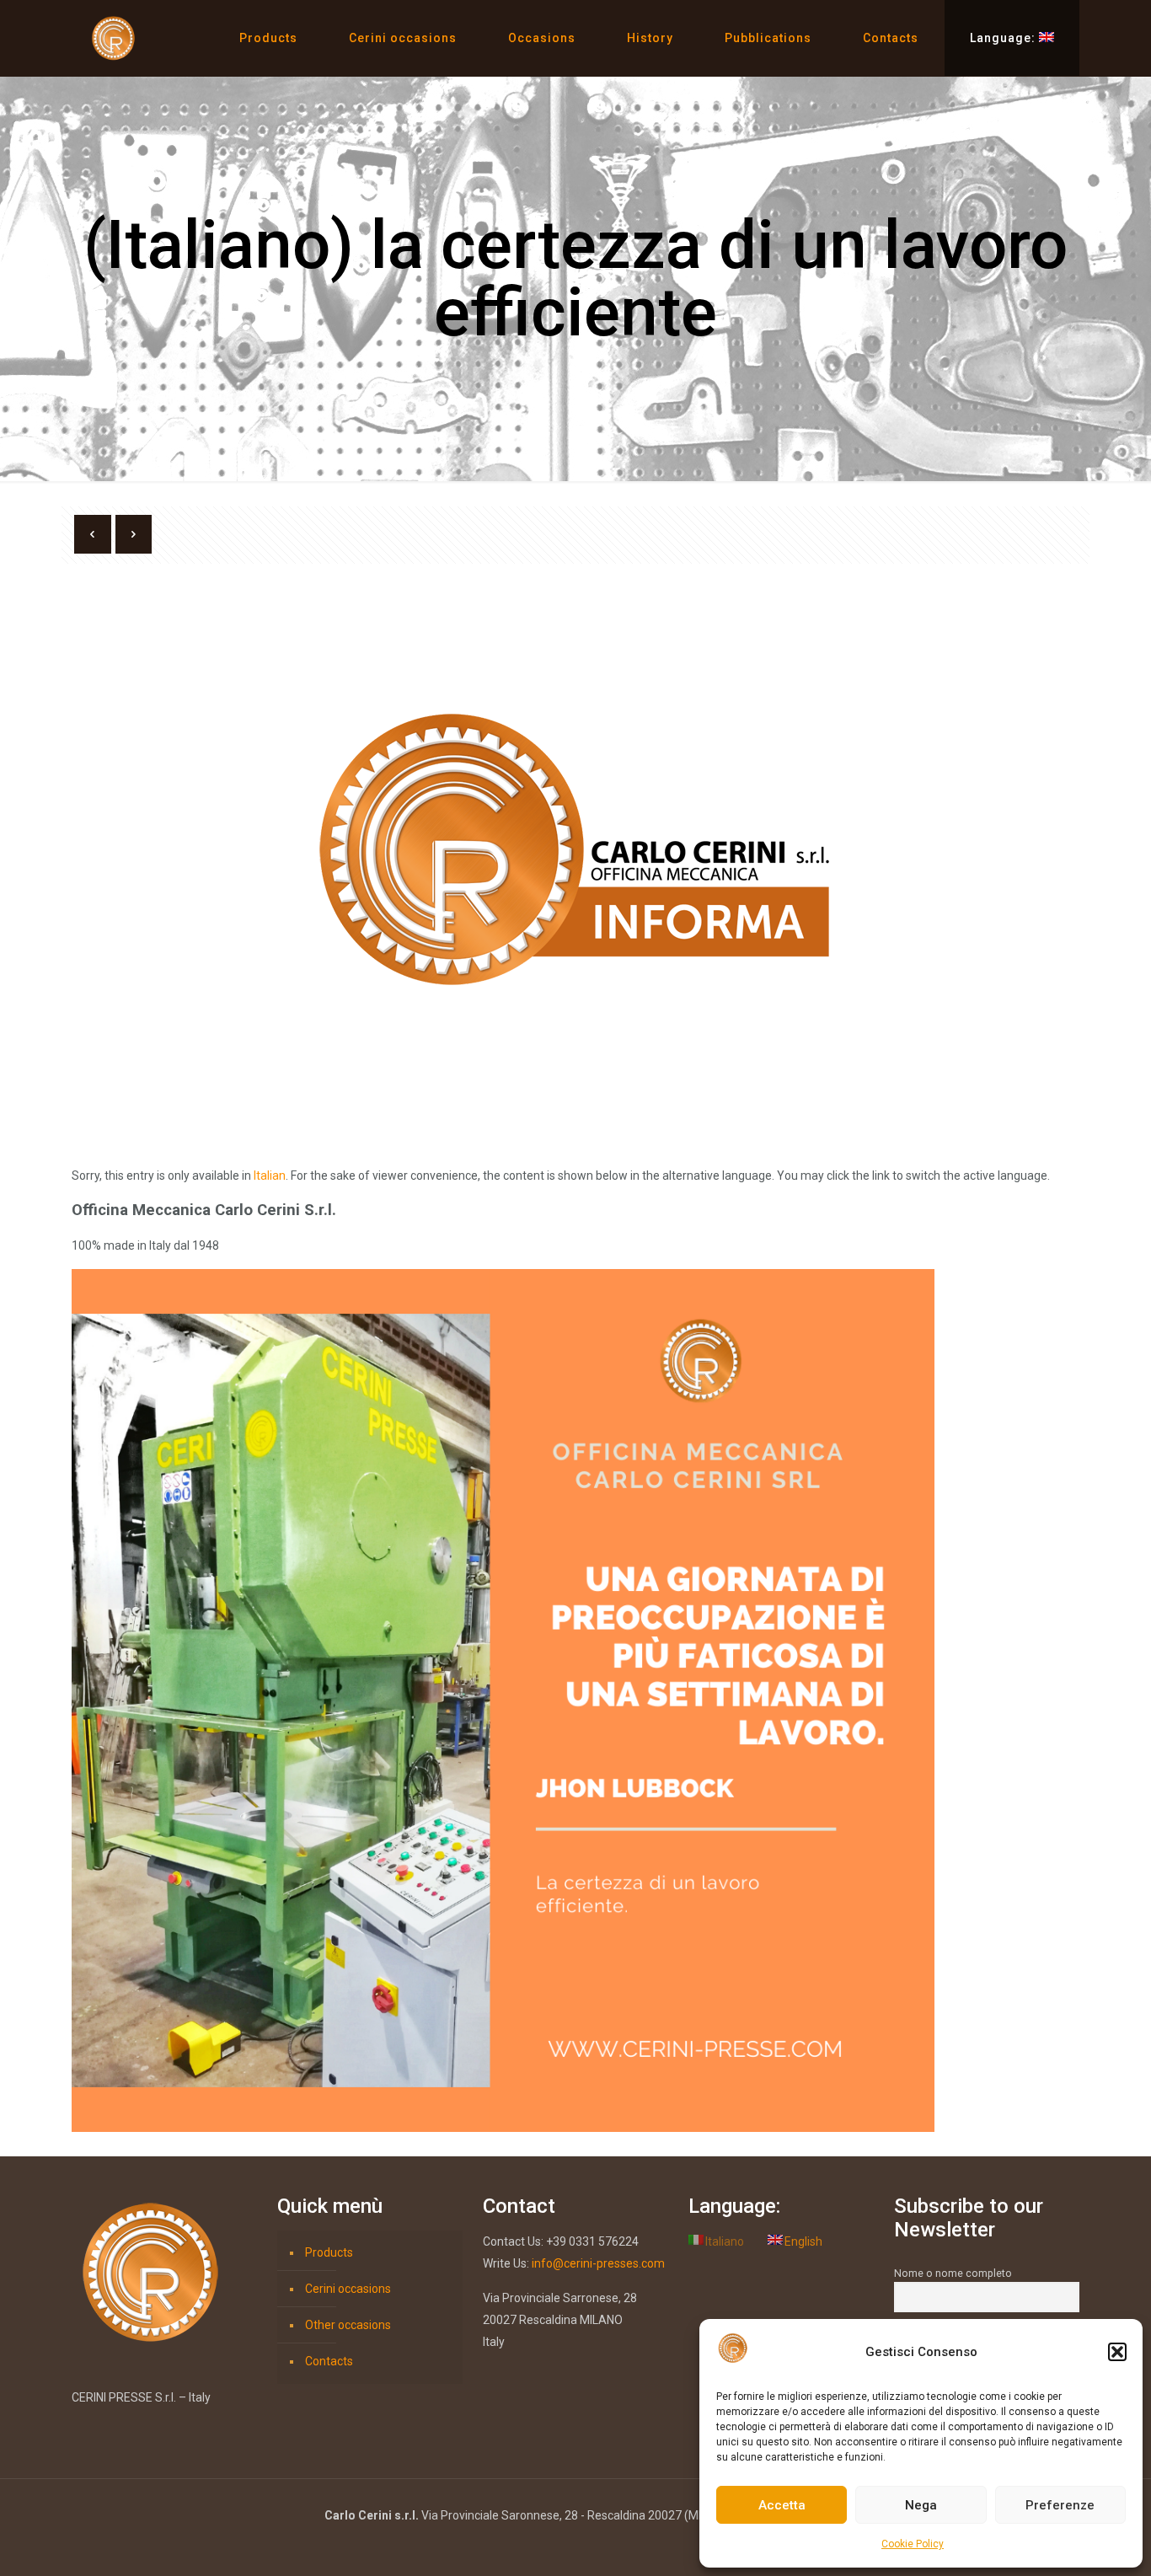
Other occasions (348, 2325)
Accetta (782, 2505)
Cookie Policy (913, 2544)
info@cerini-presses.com (598, 2263)
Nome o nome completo (953, 2273)
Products (329, 2252)
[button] (1117, 2352)
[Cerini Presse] (114, 38)
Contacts (329, 2361)
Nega (921, 2505)
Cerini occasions (348, 2289)
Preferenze (1060, 2505)
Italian (270, 1176)
